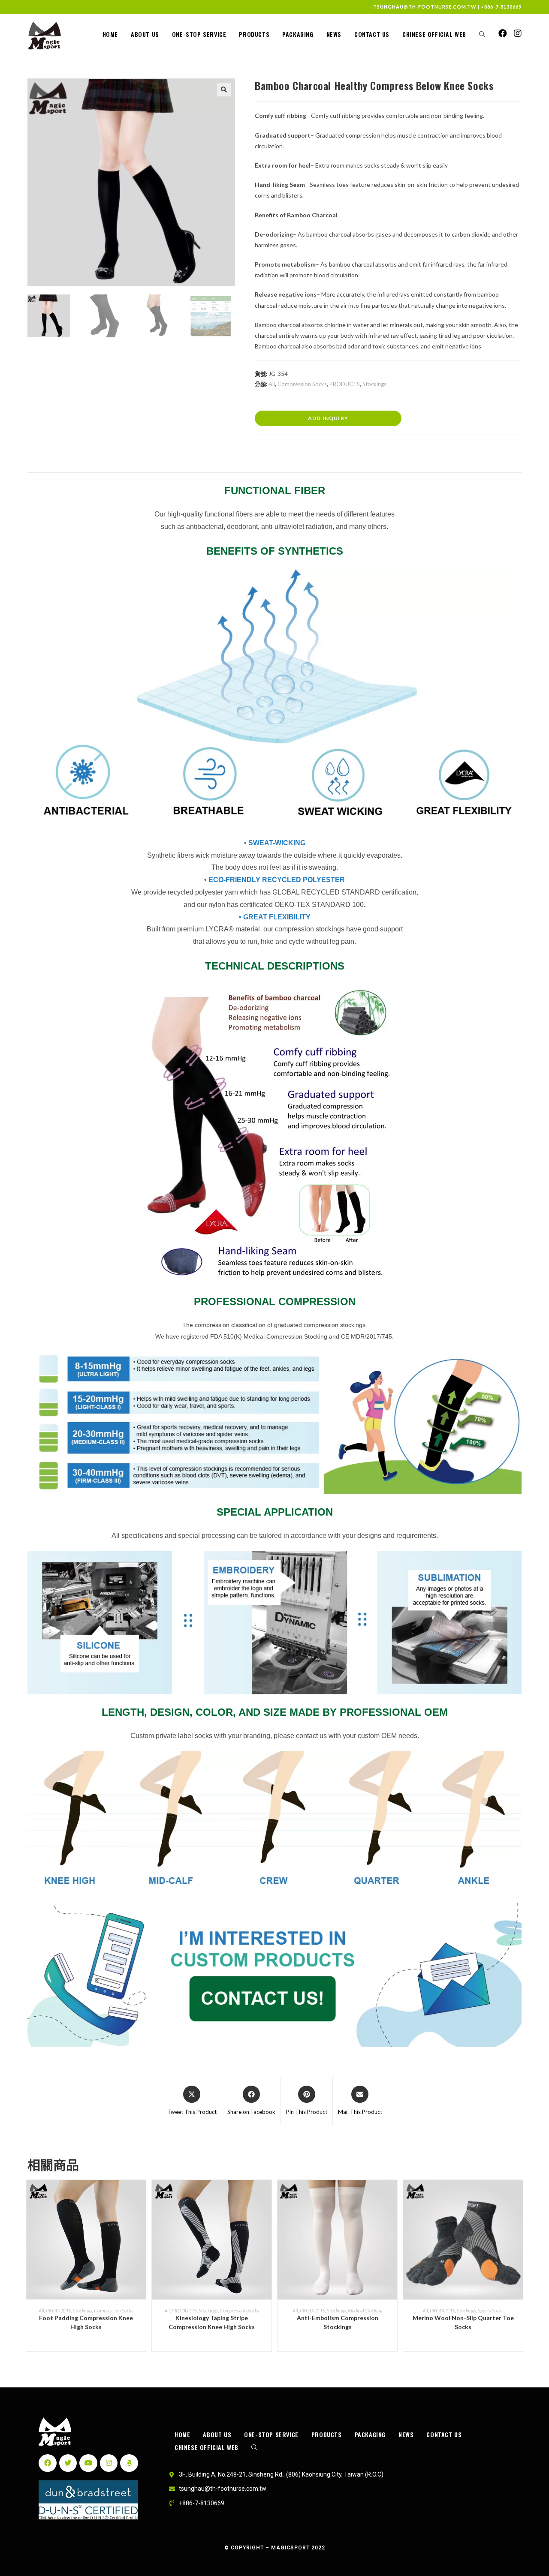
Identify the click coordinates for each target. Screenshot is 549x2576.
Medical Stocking (365, 2310)
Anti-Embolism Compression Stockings (338, 2322)
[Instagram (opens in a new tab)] (518, 33)
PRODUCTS (345, 384)
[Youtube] (88, 2463)
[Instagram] (109, 2463)
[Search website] (482, 34)
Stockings (374, 384)
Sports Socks (491, 2310)
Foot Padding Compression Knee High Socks (86, 2322)
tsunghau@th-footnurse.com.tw (425, 7)
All (272, 384)
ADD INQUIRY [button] (328, 418)
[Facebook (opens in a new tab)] (503, 33)
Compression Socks (302, 384)
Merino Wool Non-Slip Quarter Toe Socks (463, 2322)
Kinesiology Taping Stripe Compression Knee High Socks (212, 2322)
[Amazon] (129, 2463)
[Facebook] (48, 2463)
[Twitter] (68, 2463)
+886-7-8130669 (501, 7)
